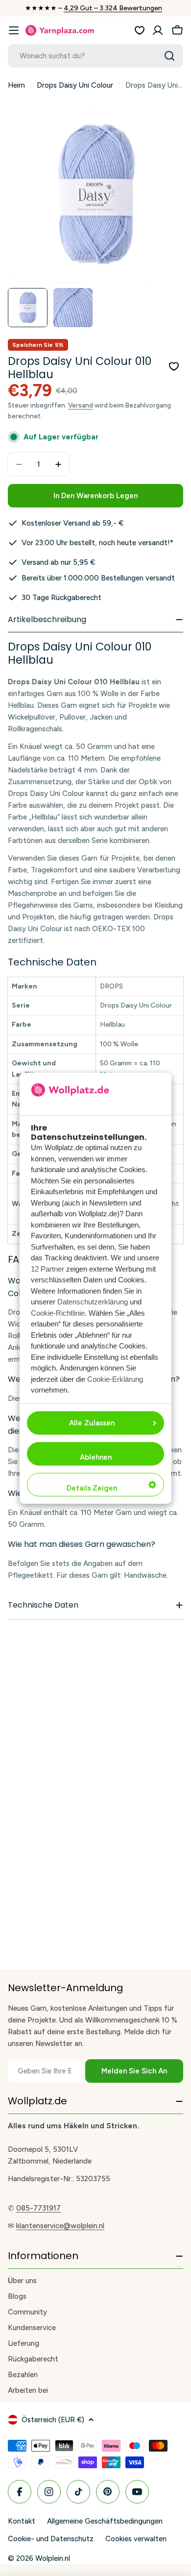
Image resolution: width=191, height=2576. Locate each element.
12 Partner (48, 1269)
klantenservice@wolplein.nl (60, 2226)
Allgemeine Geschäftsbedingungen (105, 2521)
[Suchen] (169, 56)
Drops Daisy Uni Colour (75, 85)
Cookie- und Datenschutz (51, 2539)
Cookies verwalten (136, 2539)
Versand (81, 405)
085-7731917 (38, 2208)
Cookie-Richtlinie (58, 1313)
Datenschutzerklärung (93, 1302)
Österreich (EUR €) (53, 2420)
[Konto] (158, 30)
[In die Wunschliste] (174, 366)
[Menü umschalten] (14, 30)
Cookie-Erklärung (115, 1379)
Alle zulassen (92, 1423)
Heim (16, 85)
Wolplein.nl (53, 2558)
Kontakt (22, 2521)
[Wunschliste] (140, 30)
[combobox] (95, 56)
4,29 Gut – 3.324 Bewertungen (113, 8)
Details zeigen (92, 1488)
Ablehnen (96, 1457)
